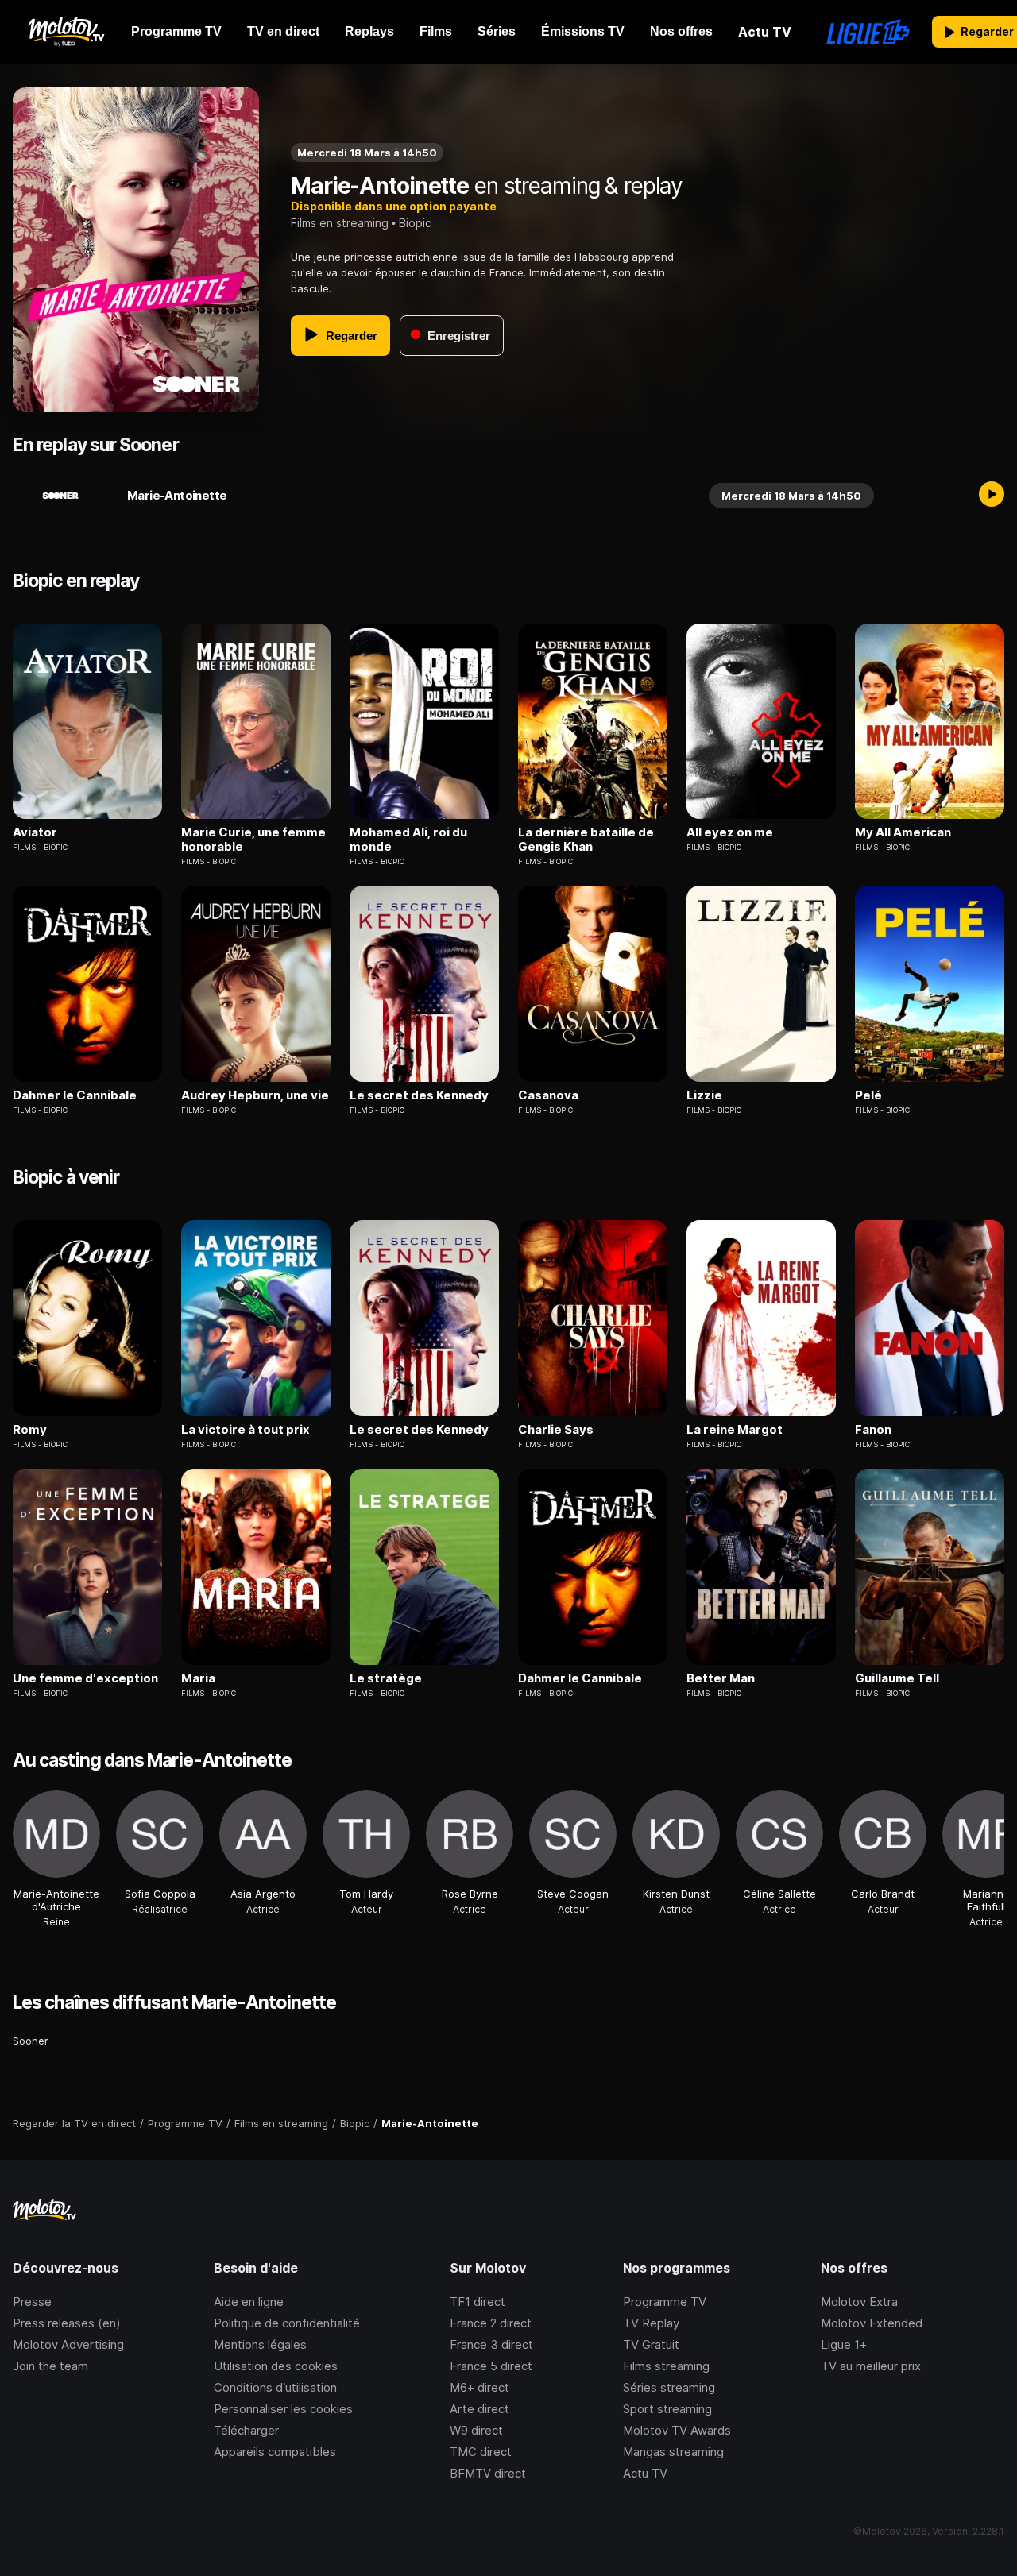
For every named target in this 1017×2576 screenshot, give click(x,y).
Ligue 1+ (844, 2344)
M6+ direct (479, 2387)
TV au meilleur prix (871, 2366)
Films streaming (666, 2366)
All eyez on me (730, 832)
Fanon (873, 1430)
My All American (903, 832)
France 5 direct (491, 2366)
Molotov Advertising (68, 2344)
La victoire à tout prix (246, 1430)
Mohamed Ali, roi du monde (408, 840)
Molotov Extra (859, 2302)
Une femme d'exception (85, 1678)
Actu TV (645, 2473)
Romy (30, 1430)
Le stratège (386, 1678)
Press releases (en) (67, 2323)
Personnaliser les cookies (283, 2409)
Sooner (31, 2041)
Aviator (35, 832)
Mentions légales (260, 2344)
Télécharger (246, 2430)
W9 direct (476, 2430)
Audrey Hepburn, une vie (255, 1095)
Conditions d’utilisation (275, 2387)
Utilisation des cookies (276, 2366)
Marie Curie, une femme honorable (253, 840)
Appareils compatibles (275, 2452)
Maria (198, 1678)
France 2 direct (491, 2323)
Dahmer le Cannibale (75, 1095)
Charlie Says (556, 1430)
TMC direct (481, 2452)
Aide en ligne (249, 2302)
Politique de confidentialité (287, 2323)
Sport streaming (667, 2409)
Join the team (50, 2366)
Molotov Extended (872, 2323)
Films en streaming (340, 223)
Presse (32, 2302)
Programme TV (665, 2302)
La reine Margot (735, 1430)
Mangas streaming (673, 2452)
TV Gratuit (651, 2344)
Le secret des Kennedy (419, 1095)
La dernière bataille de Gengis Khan (586, 840)
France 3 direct (491, 2344)
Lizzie (704, 1095)
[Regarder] (992, 496)
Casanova (548, 1095)
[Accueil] (66, 32)
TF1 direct (478, 2302)
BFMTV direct (488, 2473)
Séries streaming (669, 2387)
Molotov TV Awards (677, 2430)
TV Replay (651, 2323)
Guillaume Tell (897, 1678)
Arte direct (479, 2409)
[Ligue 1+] (868, 32)
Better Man (721, 1678)
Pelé (868, 1095)
